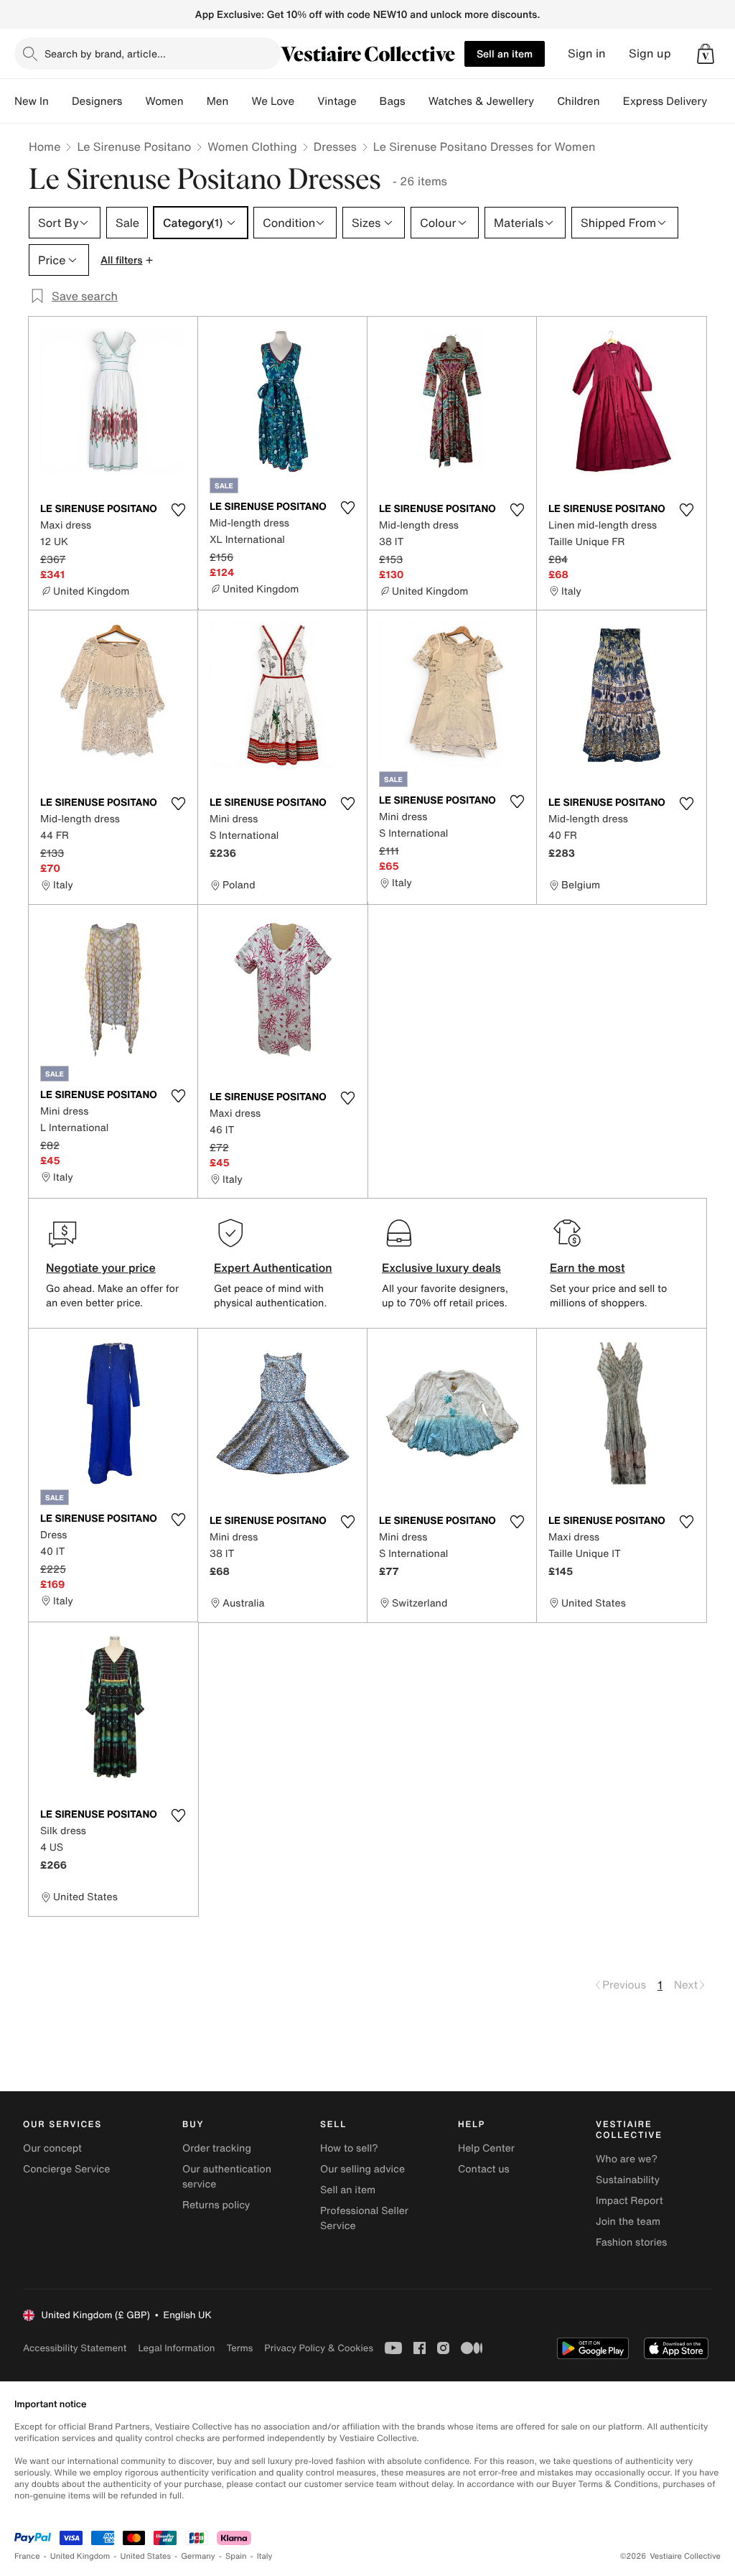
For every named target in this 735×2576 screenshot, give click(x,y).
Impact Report (629, 2201)
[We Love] (306, 101)
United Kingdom (80, 2556)
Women (164, 101)
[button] (706, 54)
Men (218, 101)
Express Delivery (665, 101)
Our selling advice (362, 2169)
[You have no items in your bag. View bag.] (706, 54)
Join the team (628, 2222)
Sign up (650, 54)
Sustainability (628, 2180)
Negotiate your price (101, 1268)
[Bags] (417, 101)
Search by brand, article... (105, 54)
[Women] (195, 101)
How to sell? (349, 2148)
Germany (198, 2556)
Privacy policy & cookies (319, 2348)
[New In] (60, 101)
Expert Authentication (273, 1268)
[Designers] (134, 101)
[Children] (612, 101)
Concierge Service (66, 2169)
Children (579, 101)
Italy (265, 2556)
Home (45, 147)
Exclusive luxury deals (441, 1268)
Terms (239, 2348)
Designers (97, 101)
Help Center (486, 2148)
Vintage (337, 101)
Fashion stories (631, 2242)
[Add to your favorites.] (178, 510)
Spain (236, 2556)
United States (146, 2556)
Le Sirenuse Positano (134, 147)
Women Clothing (252, 147)
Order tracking (217, 2148)
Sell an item (505, 54)
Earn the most (587, 1268)
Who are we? (627, 2159)
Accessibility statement (75, 2348)
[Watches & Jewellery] (546, 101)
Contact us (484, 2169)
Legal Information (176, 2348)
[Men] (240, 101)
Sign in (587, 54)
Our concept (52, 2148)
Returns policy (216, 2205)
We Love (273, 101)
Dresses (335, 147)
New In (32, 101)
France (27, 2556)
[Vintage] (368, 101)
